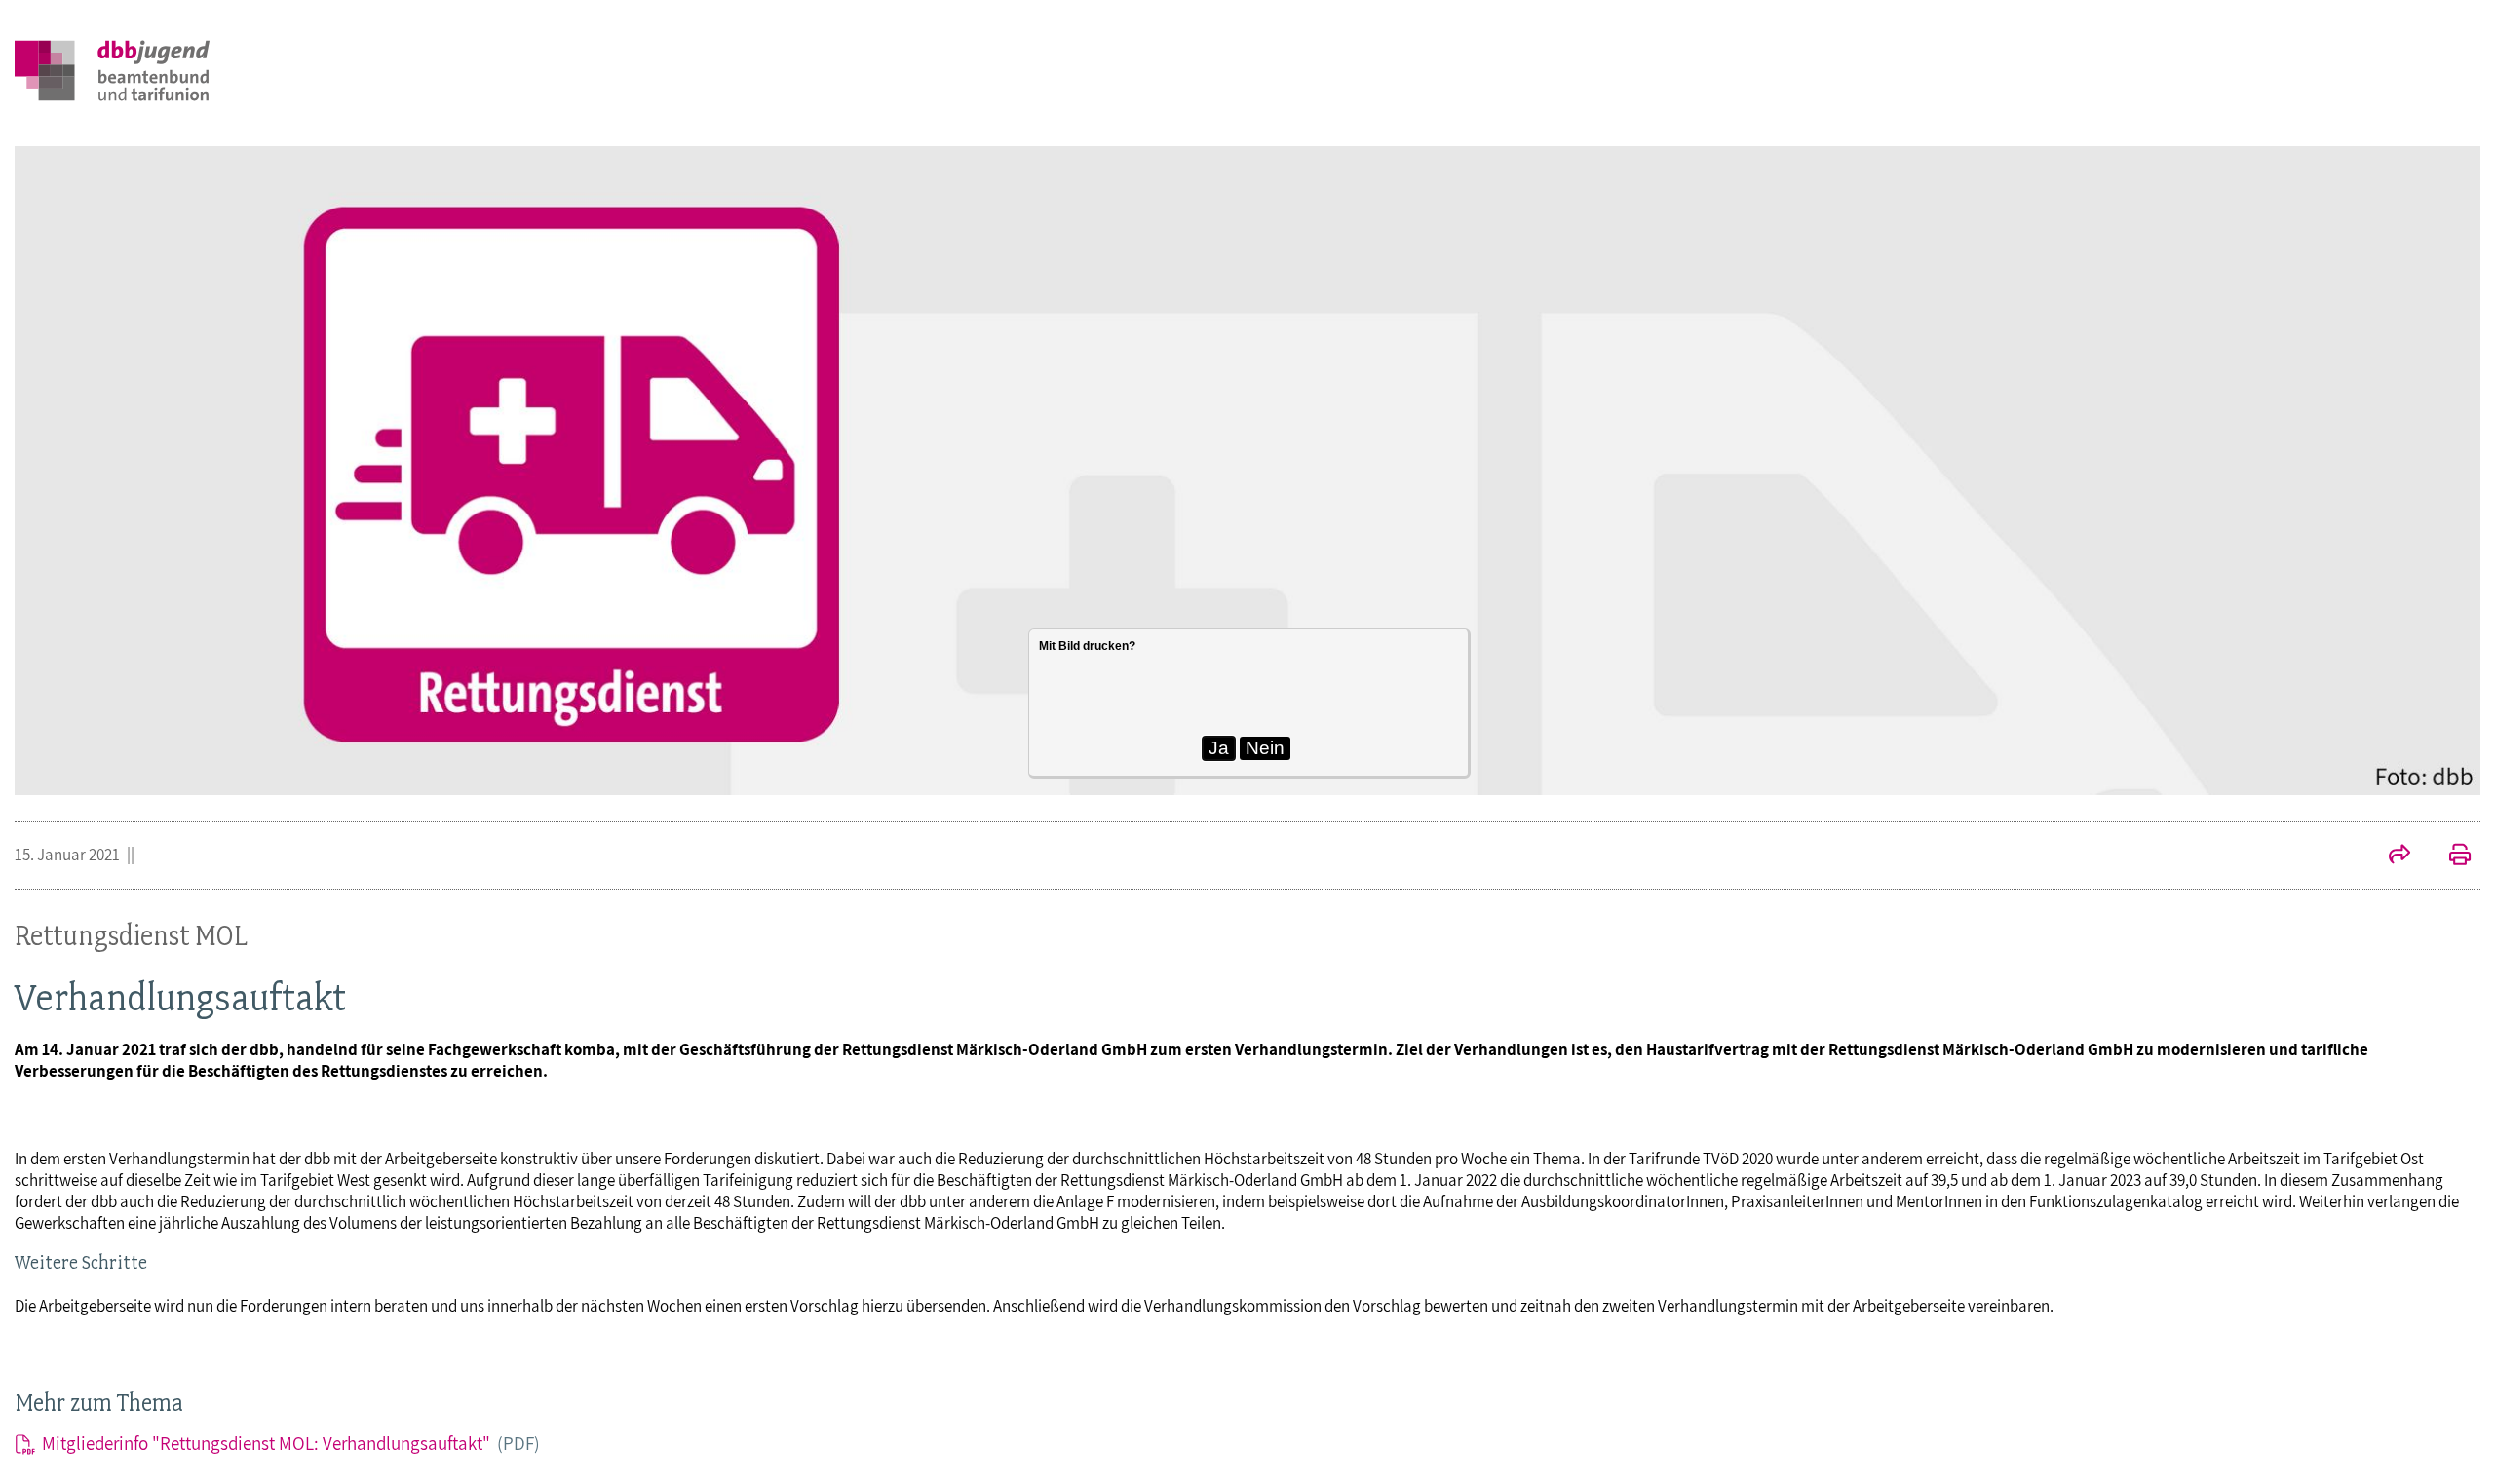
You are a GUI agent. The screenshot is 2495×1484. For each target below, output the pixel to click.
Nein (1265, 748)
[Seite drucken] (2450, 856)
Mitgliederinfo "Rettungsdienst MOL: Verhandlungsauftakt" (291, 1443)
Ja (1219, 748)
